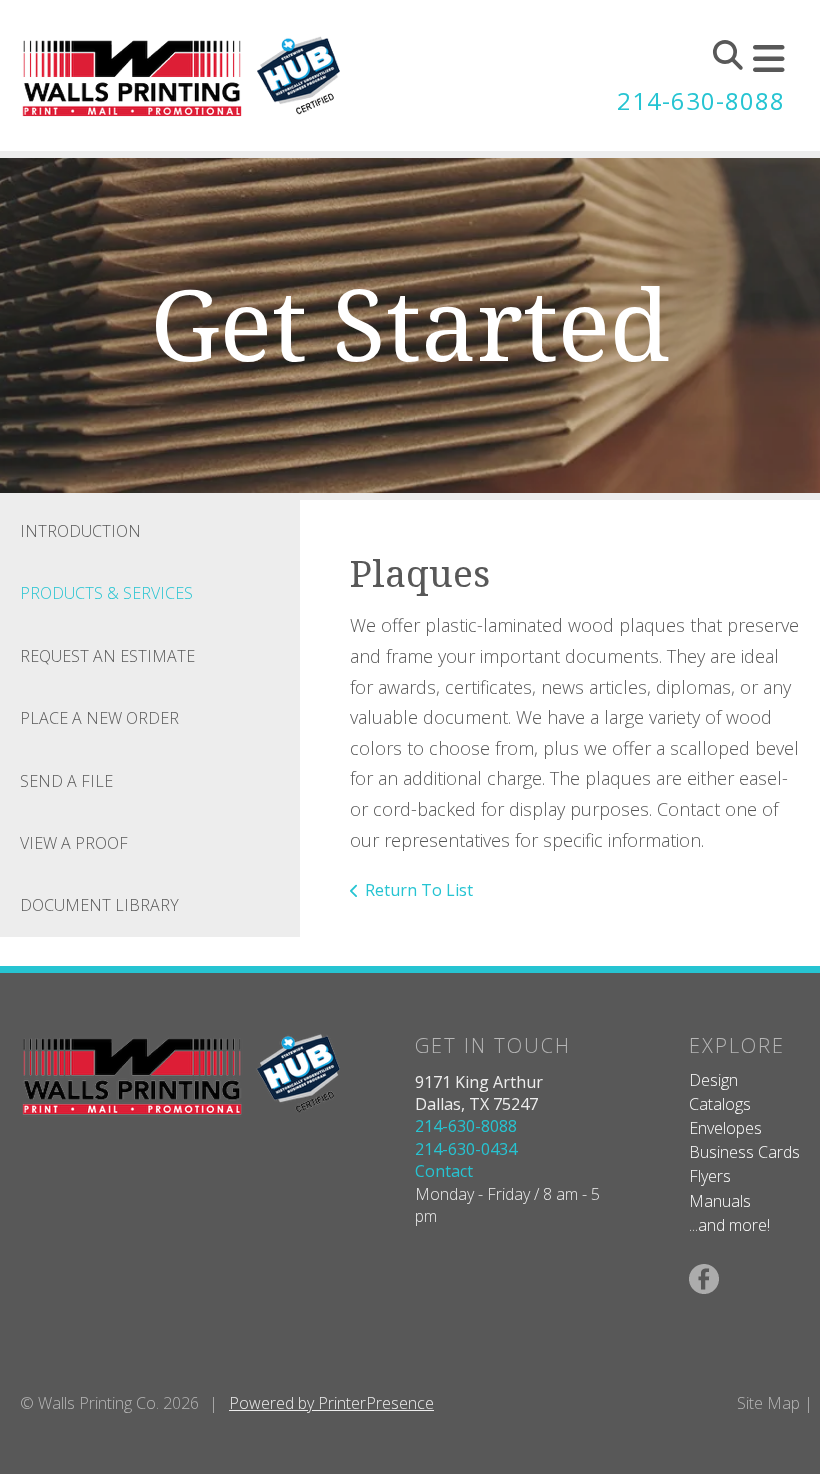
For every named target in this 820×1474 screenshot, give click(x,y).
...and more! (729, 1225)
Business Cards (744, 1152)
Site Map (768, 1403)
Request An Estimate (107, 656)
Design (713, 1080)
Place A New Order (99, 718)
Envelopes (725, 1128)
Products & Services (106, 593)
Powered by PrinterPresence (331, 1403)
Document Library (99, 905)
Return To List (419, 890)
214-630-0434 (466, 1149)
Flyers (710, 1176)
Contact (444, 1171)
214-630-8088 (701, 100)
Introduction (80, 531)
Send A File (66, 781)
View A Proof (74, 843)
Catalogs (720, 1104)
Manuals (720, 1201)
